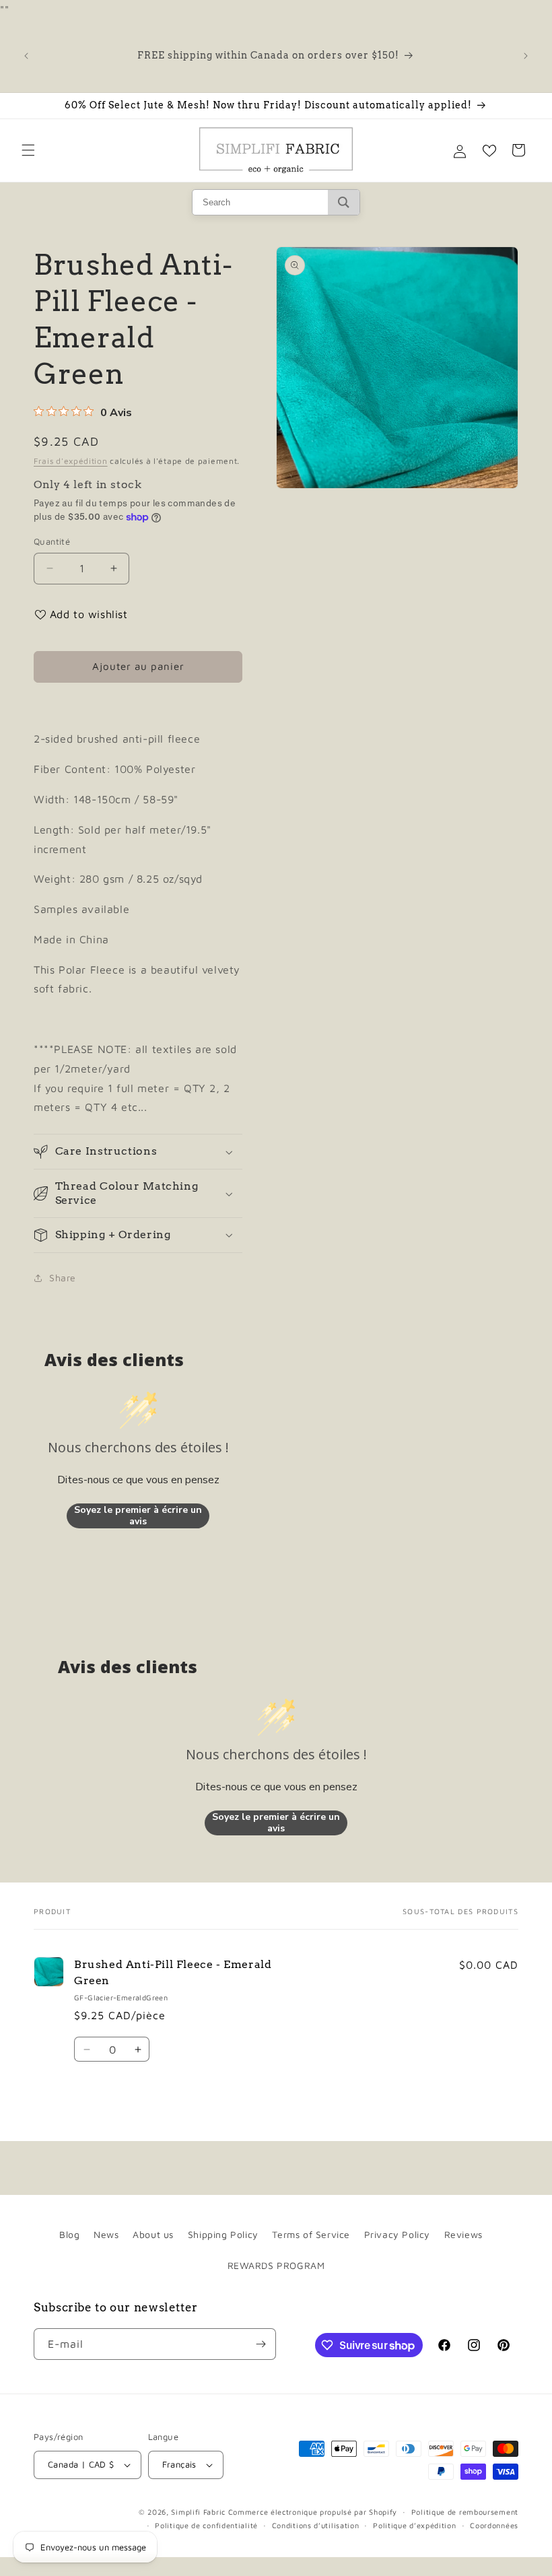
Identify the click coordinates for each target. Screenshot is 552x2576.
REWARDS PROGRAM (276, 2265)
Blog (69, 2234)
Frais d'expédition (71, 461)
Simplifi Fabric (198, 2512)
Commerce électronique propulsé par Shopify (313, 2512)
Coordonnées (494, 2525)
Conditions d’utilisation (316, 2525)
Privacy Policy (397, 2234)
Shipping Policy (223, 2234)
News (106, 2234)
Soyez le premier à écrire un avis (138, 1516)
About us (153, 2234)
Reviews (463, 2234)
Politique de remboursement (465, 2512)
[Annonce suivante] (526, 56)
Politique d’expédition (414, 2525)
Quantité (52, 541)
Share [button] (63, 1278)
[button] (28, 150)
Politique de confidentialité (206, 2525)
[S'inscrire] (261, 2344)
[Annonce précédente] (26, 56)
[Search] (344, 202)
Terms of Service (311, 2234)
